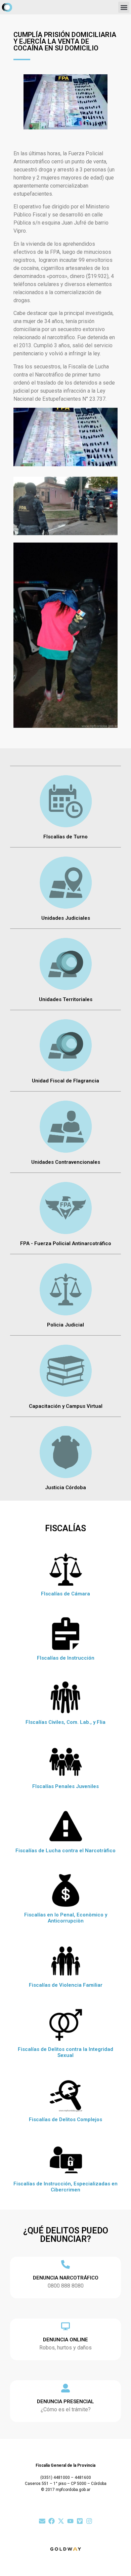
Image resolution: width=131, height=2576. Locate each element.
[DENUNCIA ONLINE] (65, 2326)
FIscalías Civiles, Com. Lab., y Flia (65, 1722)
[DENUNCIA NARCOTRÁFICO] (65, 2264)
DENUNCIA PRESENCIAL (65, 2402)
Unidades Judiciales (66, 918)
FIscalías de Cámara (65, 1594)
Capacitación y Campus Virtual (66, 1406)
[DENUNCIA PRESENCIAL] (65, 2388)
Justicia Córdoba (65, 1488)
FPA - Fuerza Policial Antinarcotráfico (66, 1243)
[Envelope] (42, 2521)
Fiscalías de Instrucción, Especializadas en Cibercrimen (65, 2187)
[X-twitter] (61, 2521)
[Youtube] (70, 2521)
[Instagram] (89, 2521)
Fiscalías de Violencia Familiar (66, 1985)
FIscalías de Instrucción (66, 1658)
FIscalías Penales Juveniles (65, 1786)
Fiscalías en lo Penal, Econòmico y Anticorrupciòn (66, 1918)
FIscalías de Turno (65, 837)
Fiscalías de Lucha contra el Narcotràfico (65, 1851)
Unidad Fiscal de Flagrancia (65, 1081)
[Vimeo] (80, 2521)
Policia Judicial (65, 1325)
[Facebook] (52, 2521)
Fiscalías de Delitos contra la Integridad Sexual (65, 2052)
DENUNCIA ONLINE (65, 2340)
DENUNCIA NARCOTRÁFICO (66, 2278)
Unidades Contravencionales (66, 1162)
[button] (124, 7)
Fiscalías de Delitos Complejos (65, 2119)
